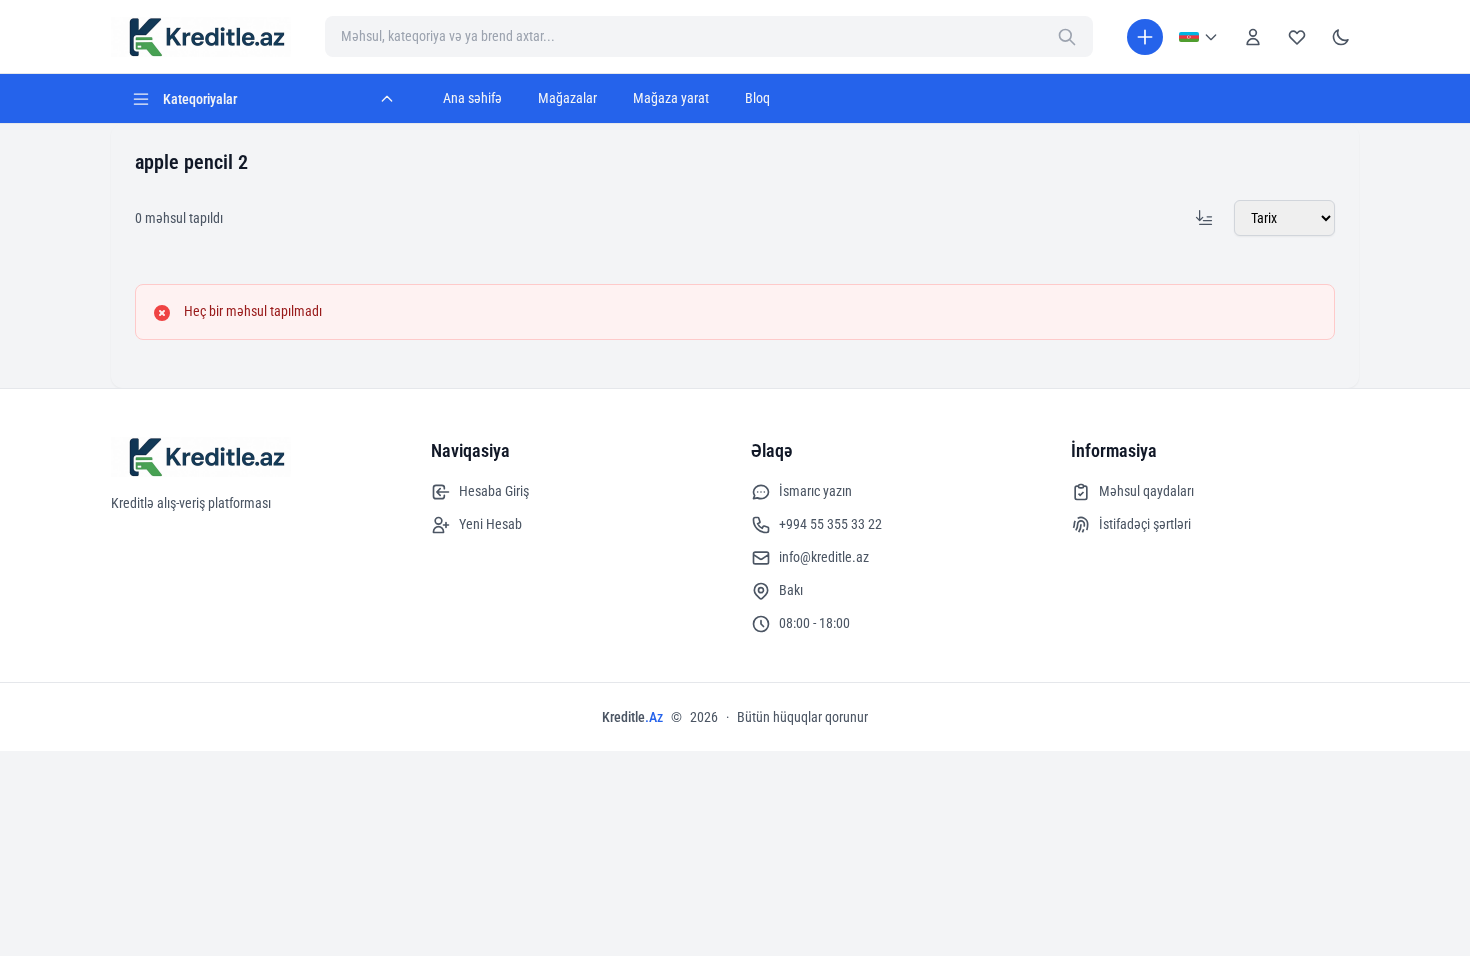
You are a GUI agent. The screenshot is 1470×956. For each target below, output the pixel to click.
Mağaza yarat (671, 98)
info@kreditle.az (824, 557)
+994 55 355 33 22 (830, 524)
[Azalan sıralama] (1204, 218)
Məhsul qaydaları (1146, 491)
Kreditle (632, 717)
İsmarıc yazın (815, 491)
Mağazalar (567, 98)
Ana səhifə (472, 98)
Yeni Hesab (490, 524)
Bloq (757, 98)
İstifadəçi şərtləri (1145, 524)
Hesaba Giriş (494, 491)
